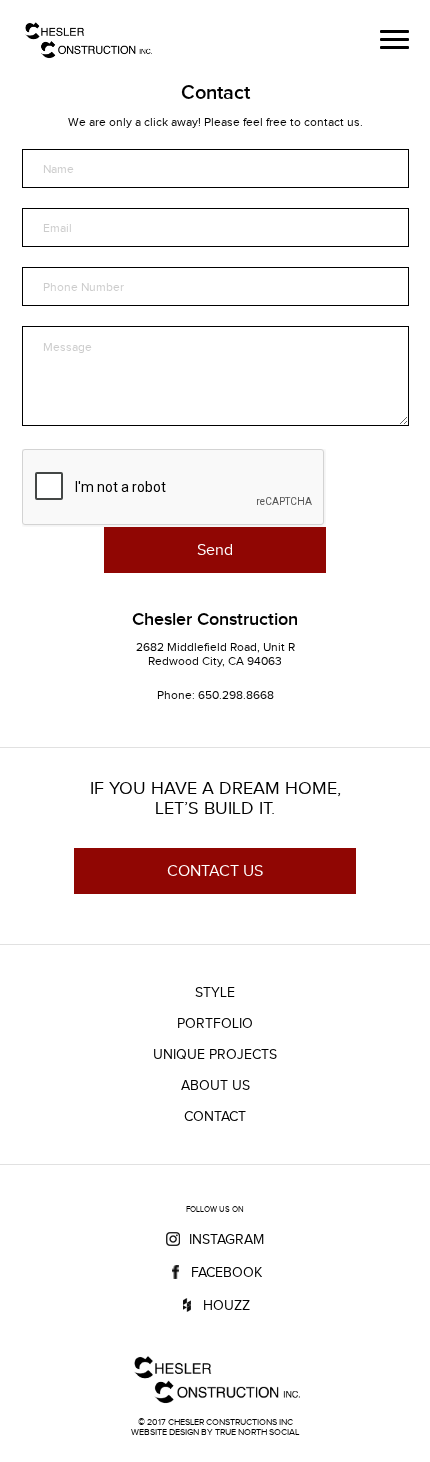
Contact (215, 1116)
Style (215, 992)
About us (215, 1085)
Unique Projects (215, 1054)
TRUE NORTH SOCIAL (257, 1432)
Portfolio (215, 1023)
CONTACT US (215, 870)
